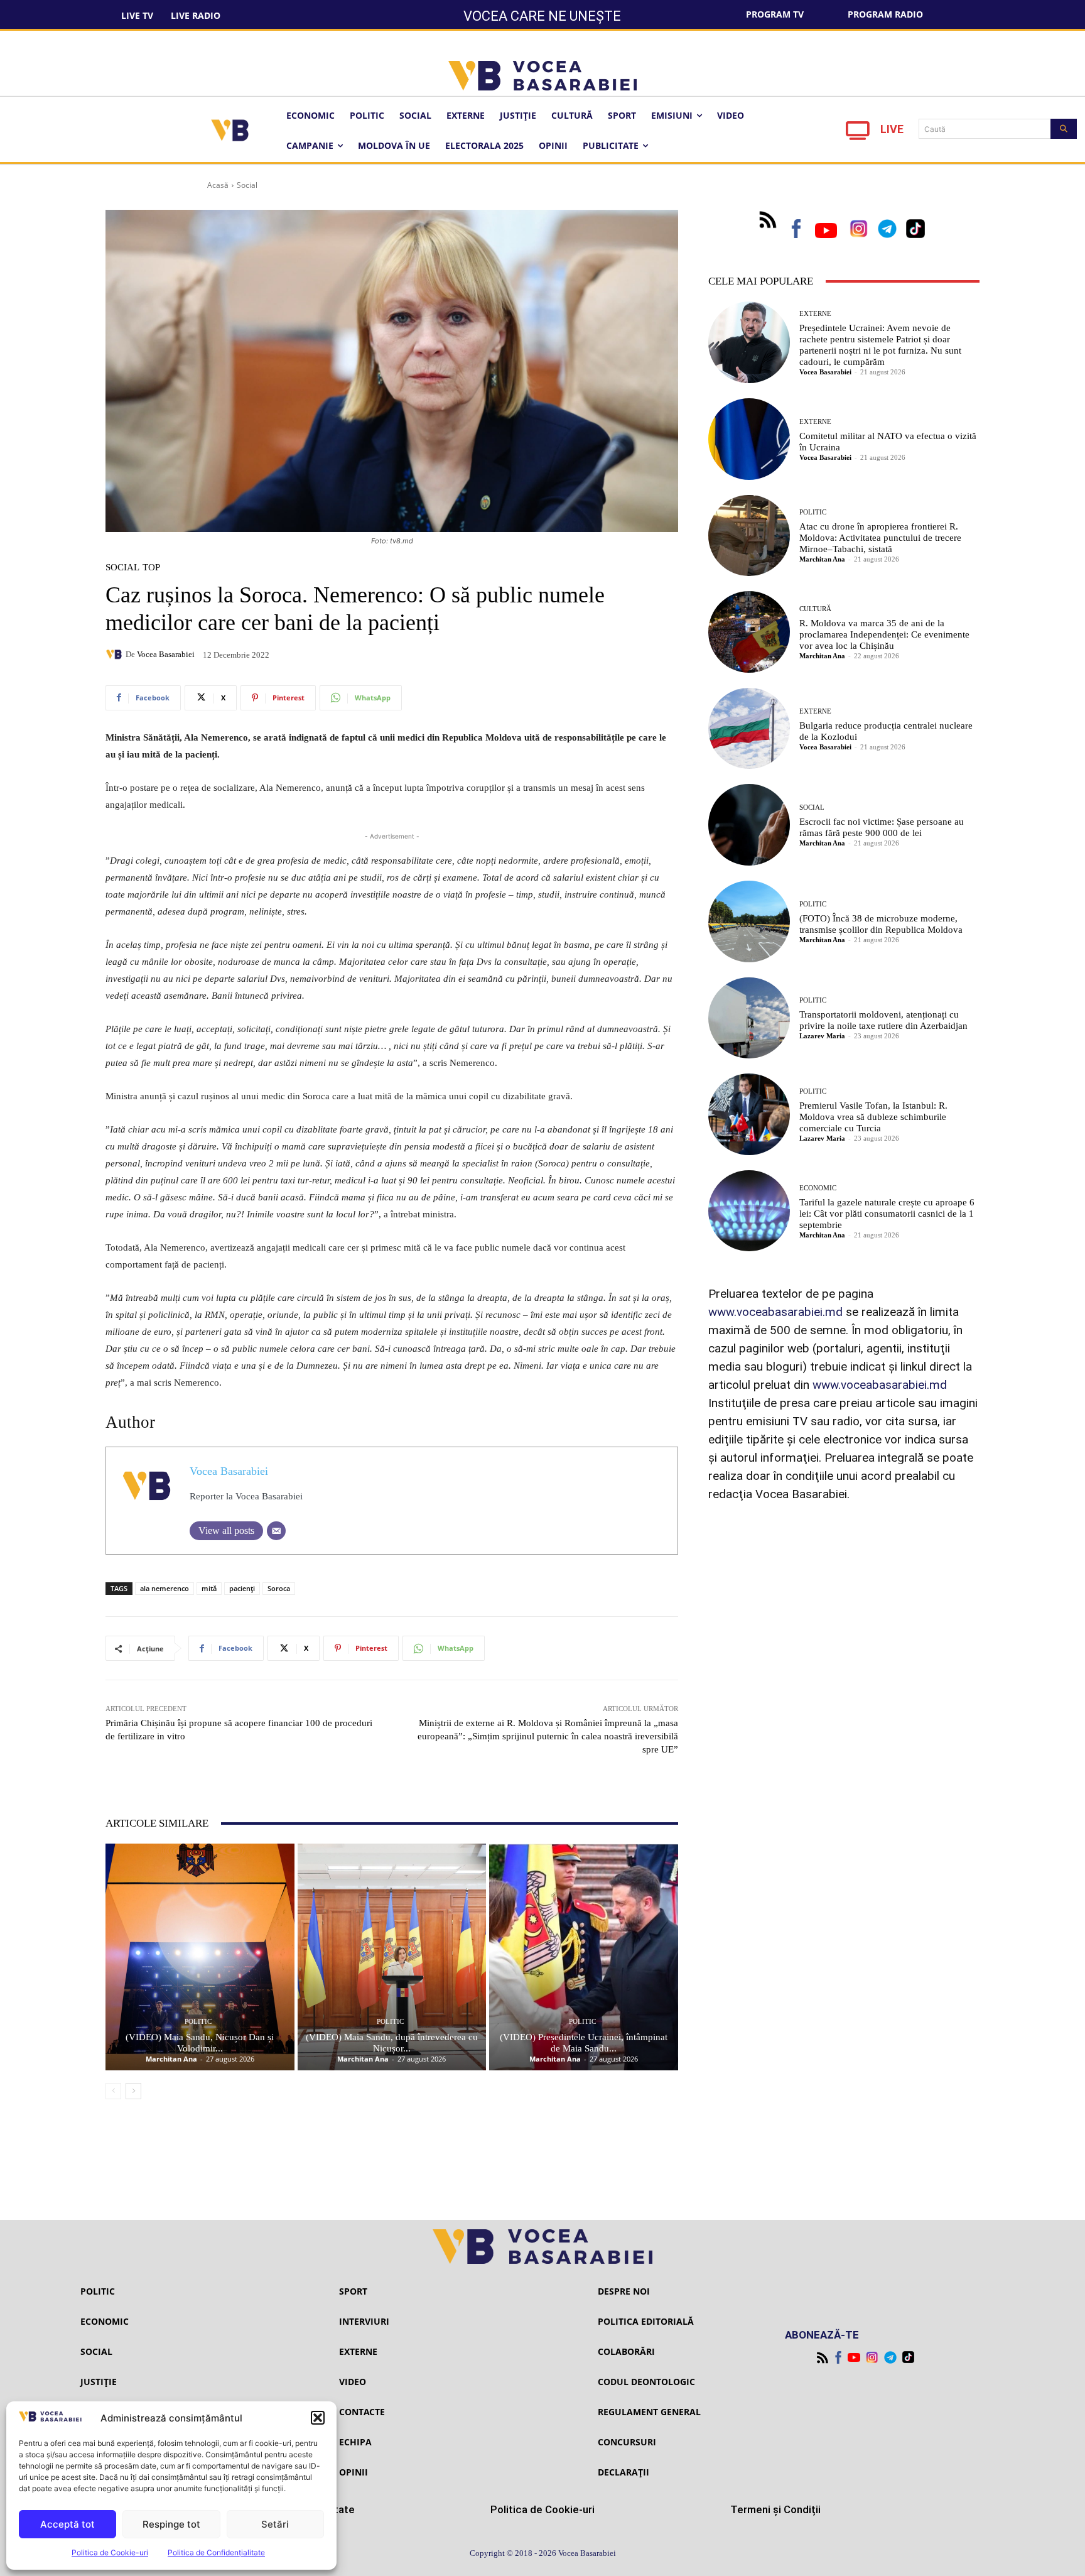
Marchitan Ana (171, 2059)
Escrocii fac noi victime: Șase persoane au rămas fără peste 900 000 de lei (882, 827)
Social (247, 185)
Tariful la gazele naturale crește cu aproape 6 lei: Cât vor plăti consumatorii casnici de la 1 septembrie (887, 1214)
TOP (151, 568)
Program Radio (885, 14)
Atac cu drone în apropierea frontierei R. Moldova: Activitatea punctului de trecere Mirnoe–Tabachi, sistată (880, 538)
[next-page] (133, 2091)
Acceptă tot (67, 2524)
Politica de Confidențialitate (216, 2552)
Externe (815, 314)
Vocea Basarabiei (166, 654)
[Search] (1064, 129)
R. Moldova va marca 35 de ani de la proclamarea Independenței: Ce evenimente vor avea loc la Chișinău (884, 634)
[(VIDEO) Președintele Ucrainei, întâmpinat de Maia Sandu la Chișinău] (584, 1957)
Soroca (279, 1588)
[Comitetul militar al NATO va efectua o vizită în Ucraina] (749, 439)
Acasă (218, 185)
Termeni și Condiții (775, 2509)
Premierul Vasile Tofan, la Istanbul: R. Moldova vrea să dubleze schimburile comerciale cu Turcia (873, 1117)
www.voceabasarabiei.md (775, 1312)
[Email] (276, 1531)
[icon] (858, 134)
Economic (818, 1188)
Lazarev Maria (822, 1036)
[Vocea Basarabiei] (116, 655)
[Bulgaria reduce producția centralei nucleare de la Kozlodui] (749, 729)
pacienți (242, 1588)
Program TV (775, 14)
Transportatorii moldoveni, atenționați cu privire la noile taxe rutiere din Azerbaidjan (883, 1020)
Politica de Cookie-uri (110, 2552)
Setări (275, 2524)
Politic (198, 2022)
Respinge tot (171, 2524)
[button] (318, 2418)
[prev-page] (113, 2091)
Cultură (815, 609)
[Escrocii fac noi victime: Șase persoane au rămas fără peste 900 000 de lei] (749, 825)
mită (209, 1588)
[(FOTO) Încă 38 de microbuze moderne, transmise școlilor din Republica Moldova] (749, 921)
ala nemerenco (165, 1588)
